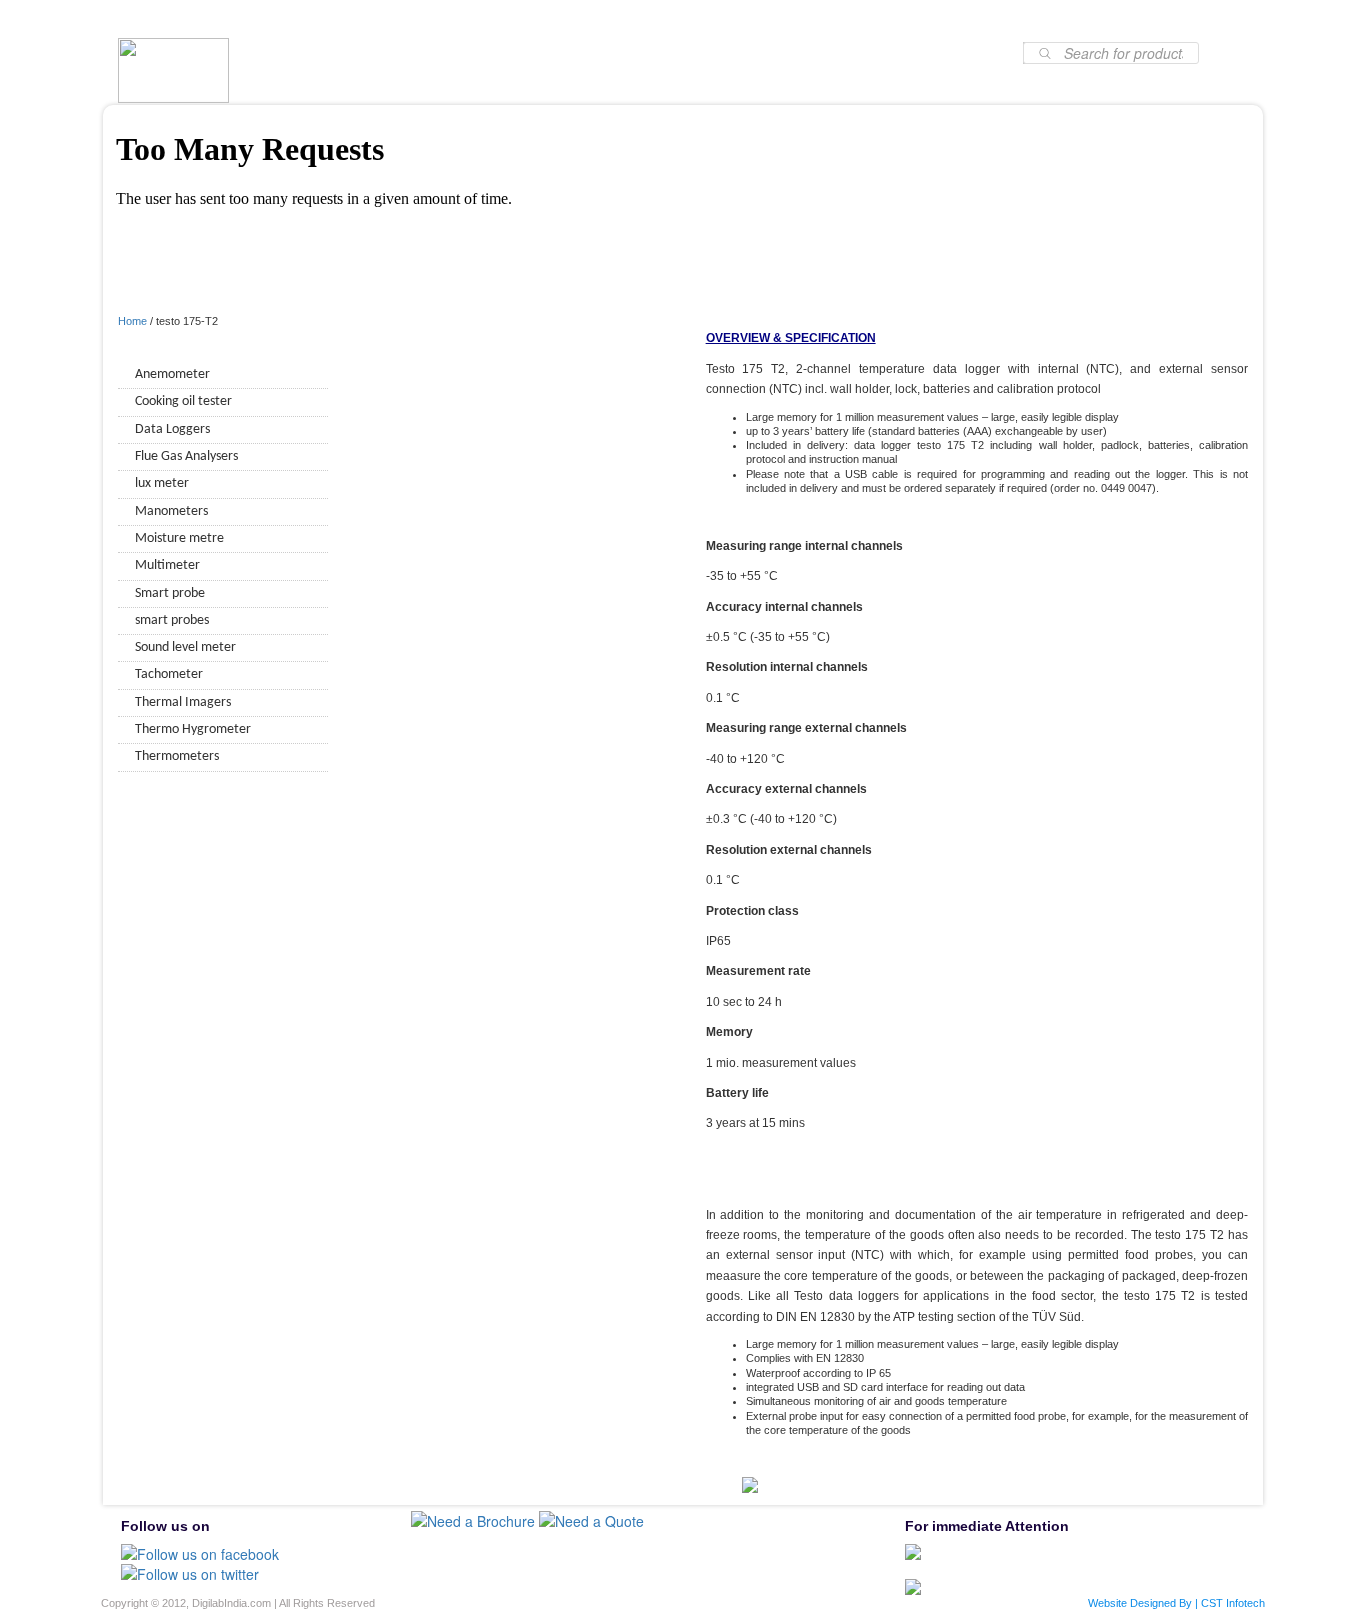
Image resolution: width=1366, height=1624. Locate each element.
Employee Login (1073, 18)
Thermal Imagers (183, 702)
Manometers (171, 511)
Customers (656, 18)
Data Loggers (172, 429)
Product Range (544, 18)
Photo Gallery (847, 18)
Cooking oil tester (183, 401)
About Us (357, 18)
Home (275, 18)
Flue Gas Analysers (186, 456)
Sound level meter (185, 647)
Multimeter (167, 565)
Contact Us (957, 18)
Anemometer (172, 374)
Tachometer (169, 674)
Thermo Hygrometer (193, 729)
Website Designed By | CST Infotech (1176, 1603)
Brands (443, 18)
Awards (748, 18)
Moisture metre (179, 538)
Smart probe (170, 593)
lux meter (162, 483)
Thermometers (177, 756)
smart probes (172, 620)
